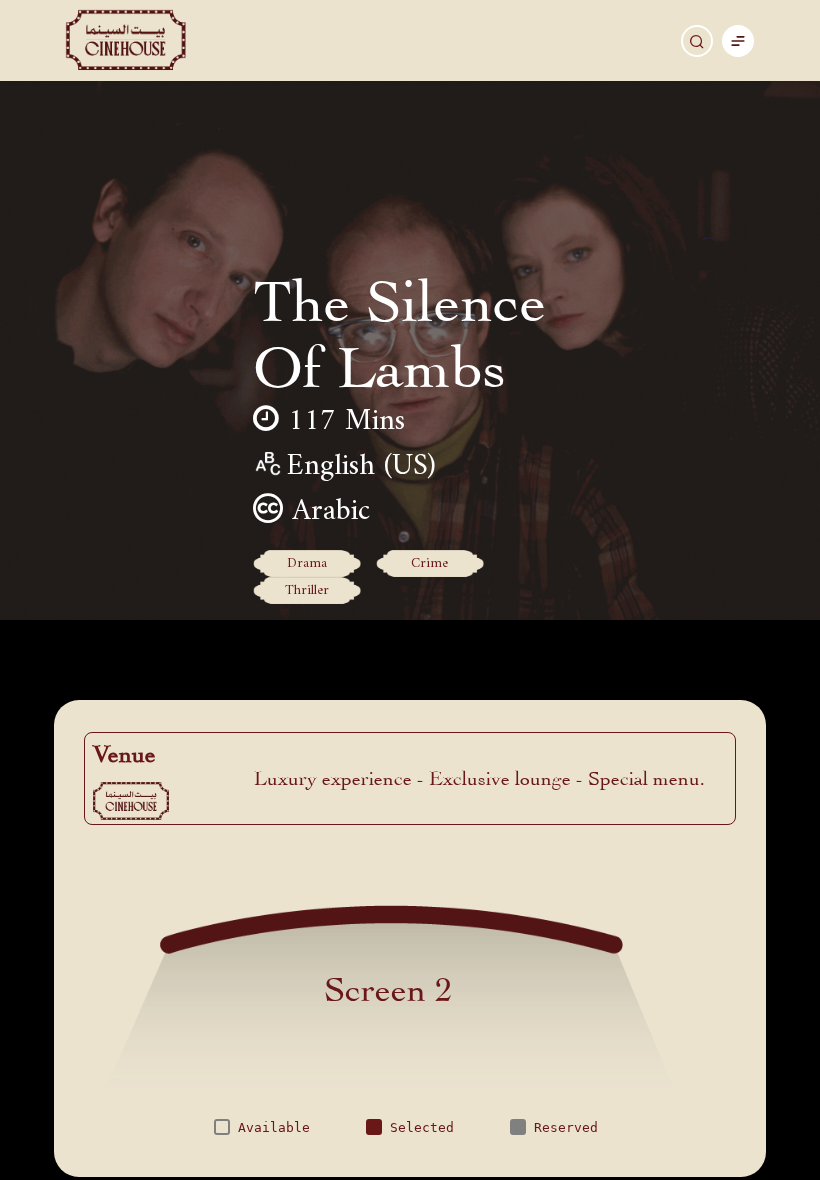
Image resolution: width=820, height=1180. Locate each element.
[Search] (697, 41)
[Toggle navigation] (738, 40)
